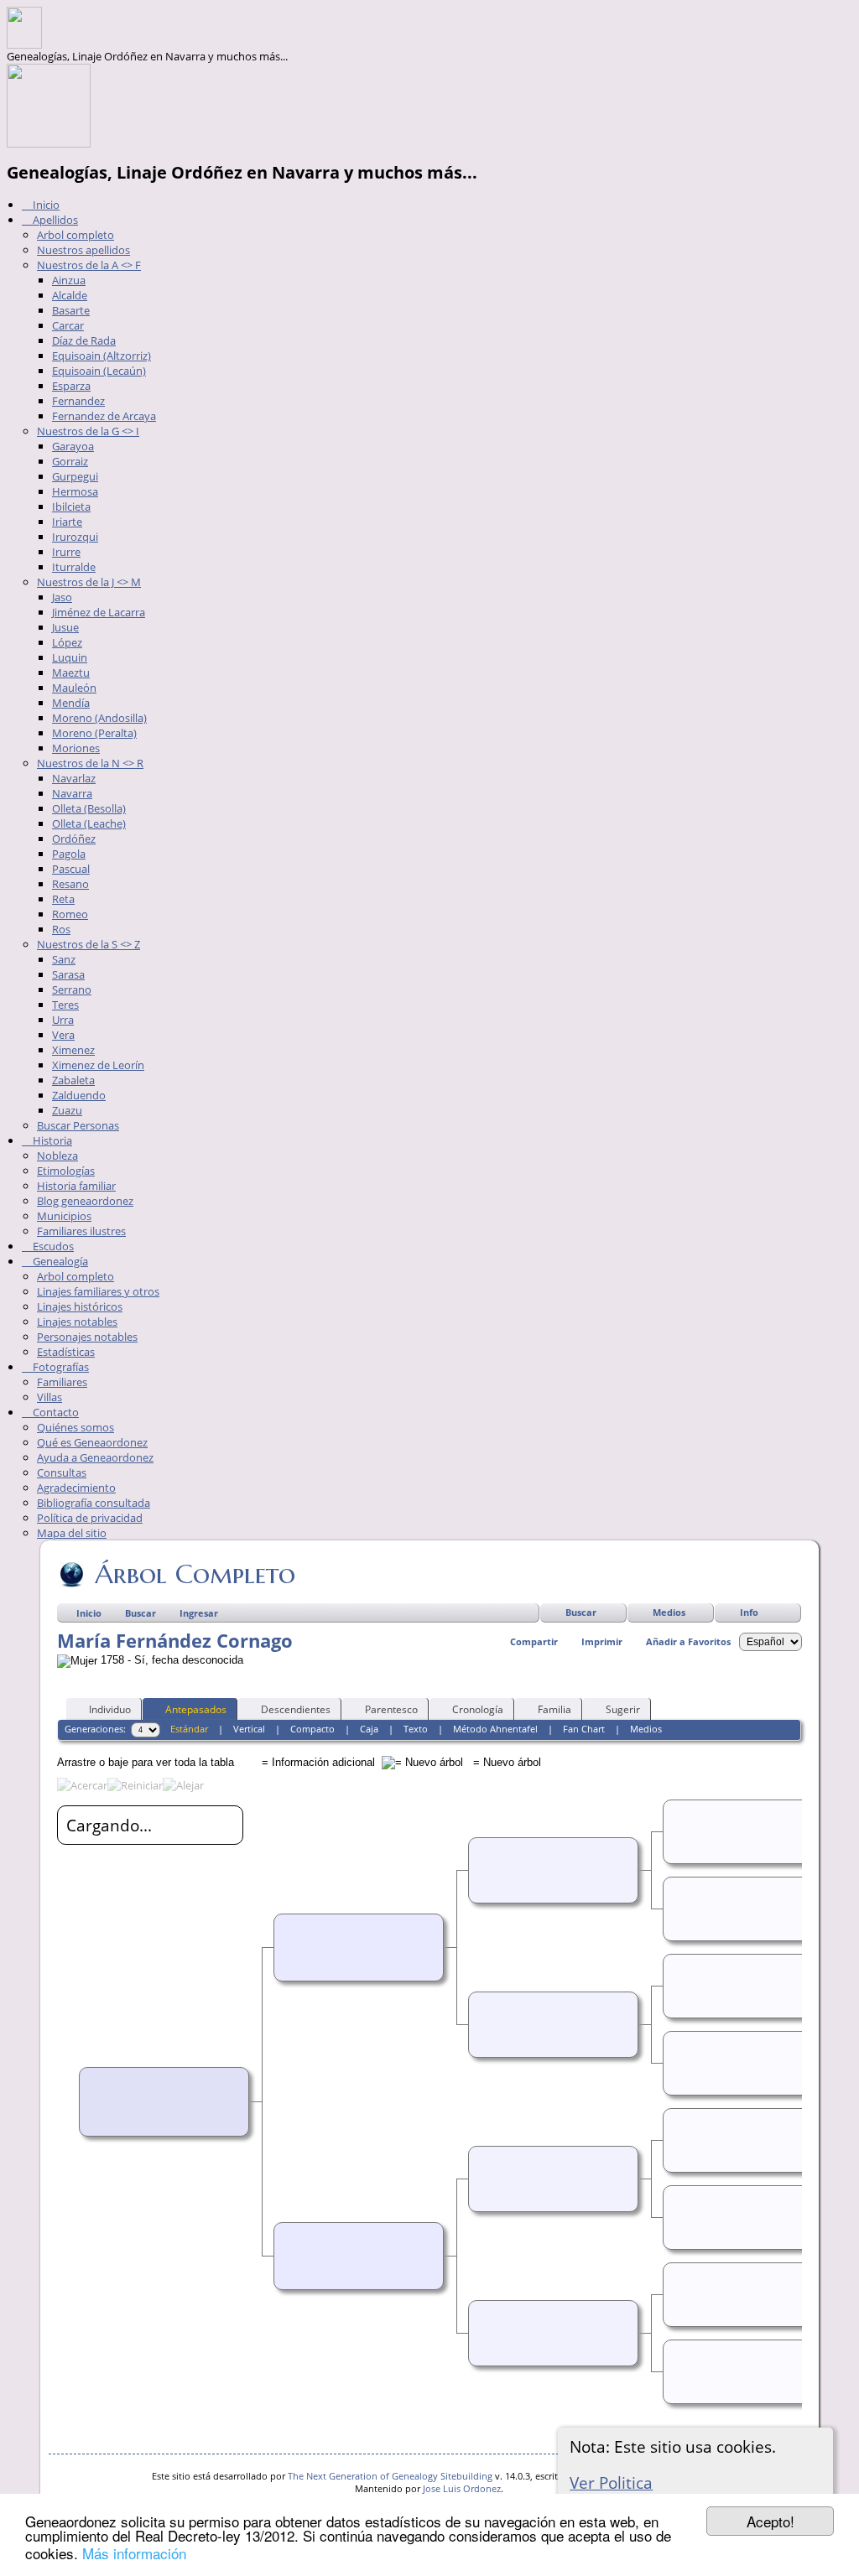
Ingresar (199, 1613)
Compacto (312, 1729)
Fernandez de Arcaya (104, 416)
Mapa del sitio (72, 1533)
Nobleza (57, 1156)
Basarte (71, 310)
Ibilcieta (71, 506)
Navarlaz (74, 778)
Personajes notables (87, 1337)
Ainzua (69, 280)
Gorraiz (70, 461)
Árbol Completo (195, 1574)
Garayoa (73, 446)
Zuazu (67, 1110)
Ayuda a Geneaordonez (95, 1457)
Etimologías (66, 1171)
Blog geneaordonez (85, 1201)
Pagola (69, 854)
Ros (61, 929)
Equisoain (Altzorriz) (102, 356)
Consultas (62, 1472)
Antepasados (196, 1709)
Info (749, 1612)
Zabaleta (73, 1080)
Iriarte (67, 522)
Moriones (76, 748)
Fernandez (78, 401)
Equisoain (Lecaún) (99, 371)
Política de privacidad (90, 1518)
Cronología (478, 1709)
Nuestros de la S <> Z (89, 944)
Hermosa (75, 491)
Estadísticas (66, 1352)
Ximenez (73, 1050)
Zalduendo (79, 1095)
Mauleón (74, 688)
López (67, 642)
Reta (63, 899)
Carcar (68, 325)
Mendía (71, 703)
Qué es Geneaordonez (92, 1442)
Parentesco (391, 1709)
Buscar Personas (78, 1125)
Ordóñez (74, 839)
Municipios (64, 1216)
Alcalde (70, 295)
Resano (70, 884)
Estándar (189, 1729)
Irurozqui (75, 537)
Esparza (71, 386)
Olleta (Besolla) (89, 808)
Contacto (55, 1412)
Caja (369, 1729)
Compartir (534, 1641)
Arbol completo (75, 235)
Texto (416, 1729)
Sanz (64, 959)
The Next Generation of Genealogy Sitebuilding (390, 2476)
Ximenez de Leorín (98, 1065)
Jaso (62, 597)
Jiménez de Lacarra (99, 612)
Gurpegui (75, 476)
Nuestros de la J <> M (89, 582)
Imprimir (602, 1641)
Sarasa (68, 974)
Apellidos (54, 220)
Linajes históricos (80, 1306)
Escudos (52, 1246)
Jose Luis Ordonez (462, 2488)
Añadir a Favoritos (688, 1641)
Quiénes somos (75, 1427)
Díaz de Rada (84, 340)
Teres (65, 1005)
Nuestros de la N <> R (90, 763)
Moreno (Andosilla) (99, 718)
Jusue (65, 627)
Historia (51, 1140)
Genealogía (59, 1261)
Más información (134, 2553)
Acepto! (770, 2521)
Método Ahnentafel (495, 1729)
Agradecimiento (76, 1488)
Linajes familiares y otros (98, 1291)
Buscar (581, 1612)
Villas (49, 1397)
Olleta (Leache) (89, 823)
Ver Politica (611, 2483)
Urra (63, 1020)
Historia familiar (76, 1186)
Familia (554, 1709)
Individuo (110, 1709)
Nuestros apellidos (83, 250)
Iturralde (74, 567)
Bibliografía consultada (94, 1503)
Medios (669, 1612)
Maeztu (71, 673)
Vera (63, 1035)
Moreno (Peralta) (94, 733)
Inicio (45, 205)
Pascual (71, 869)
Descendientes (296, 1709)
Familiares (62, 1382)
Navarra (72, 793)
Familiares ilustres (81, 1231)
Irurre (66, 552)
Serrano (72, 989)
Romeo (70, 914)
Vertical (249, 1729)
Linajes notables (77, 1322)
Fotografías (60, 1367)
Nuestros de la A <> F (89, 265)
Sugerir (623, 1709)
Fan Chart (584, 1729)
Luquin (70, 657)
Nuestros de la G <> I (88, 431)
